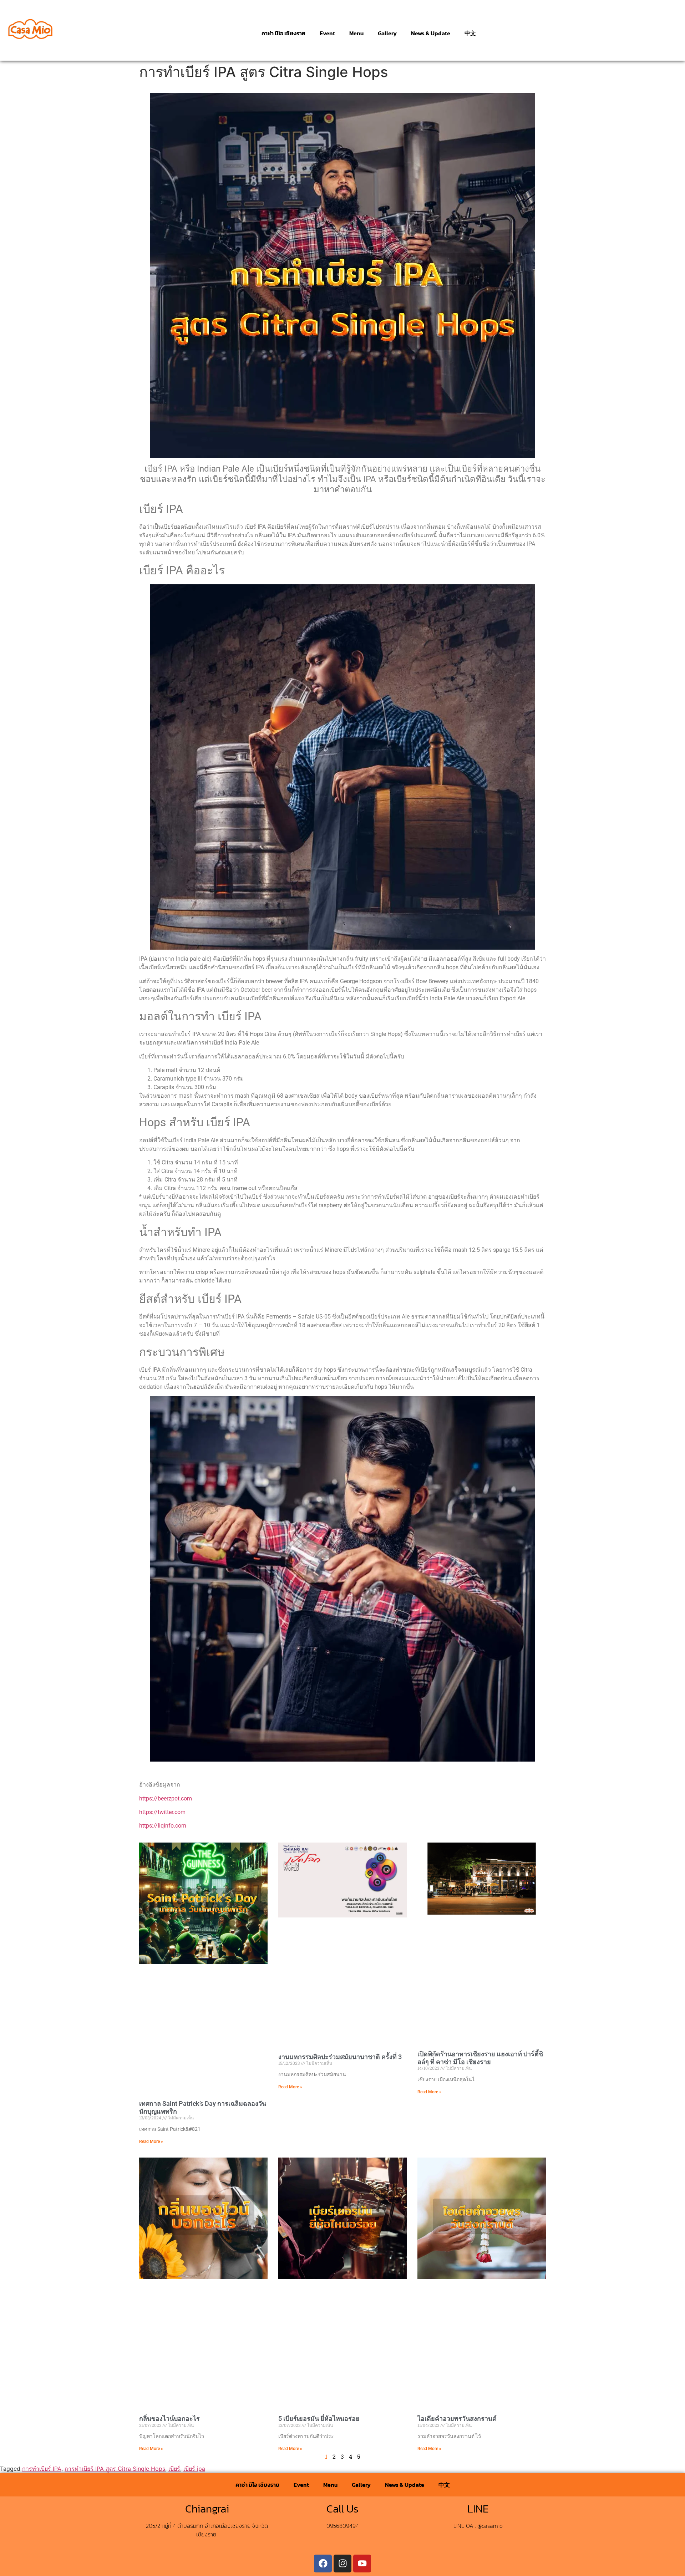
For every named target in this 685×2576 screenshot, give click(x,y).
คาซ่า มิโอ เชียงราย (283, 33)
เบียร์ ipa (194, 2469)
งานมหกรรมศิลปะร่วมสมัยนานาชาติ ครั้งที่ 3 (340, 2057)
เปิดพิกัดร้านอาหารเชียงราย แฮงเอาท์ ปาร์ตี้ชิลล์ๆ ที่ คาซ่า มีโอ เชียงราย (480, 2058)
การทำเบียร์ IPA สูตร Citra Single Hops (115, 2469)
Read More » (151, 2141)
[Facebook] (323, 2564)
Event (327, 33)
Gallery (387, 33)
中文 (470, 33)
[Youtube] (362, 2564)
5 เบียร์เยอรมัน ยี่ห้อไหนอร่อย (319, 2419)
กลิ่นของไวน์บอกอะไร (169, 2419)
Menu (356, 33)
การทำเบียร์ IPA (42, 2469)
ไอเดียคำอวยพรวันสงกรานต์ (457, 2419)
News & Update (431, 33)
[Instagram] (342, 2564)
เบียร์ (174, 2469)
